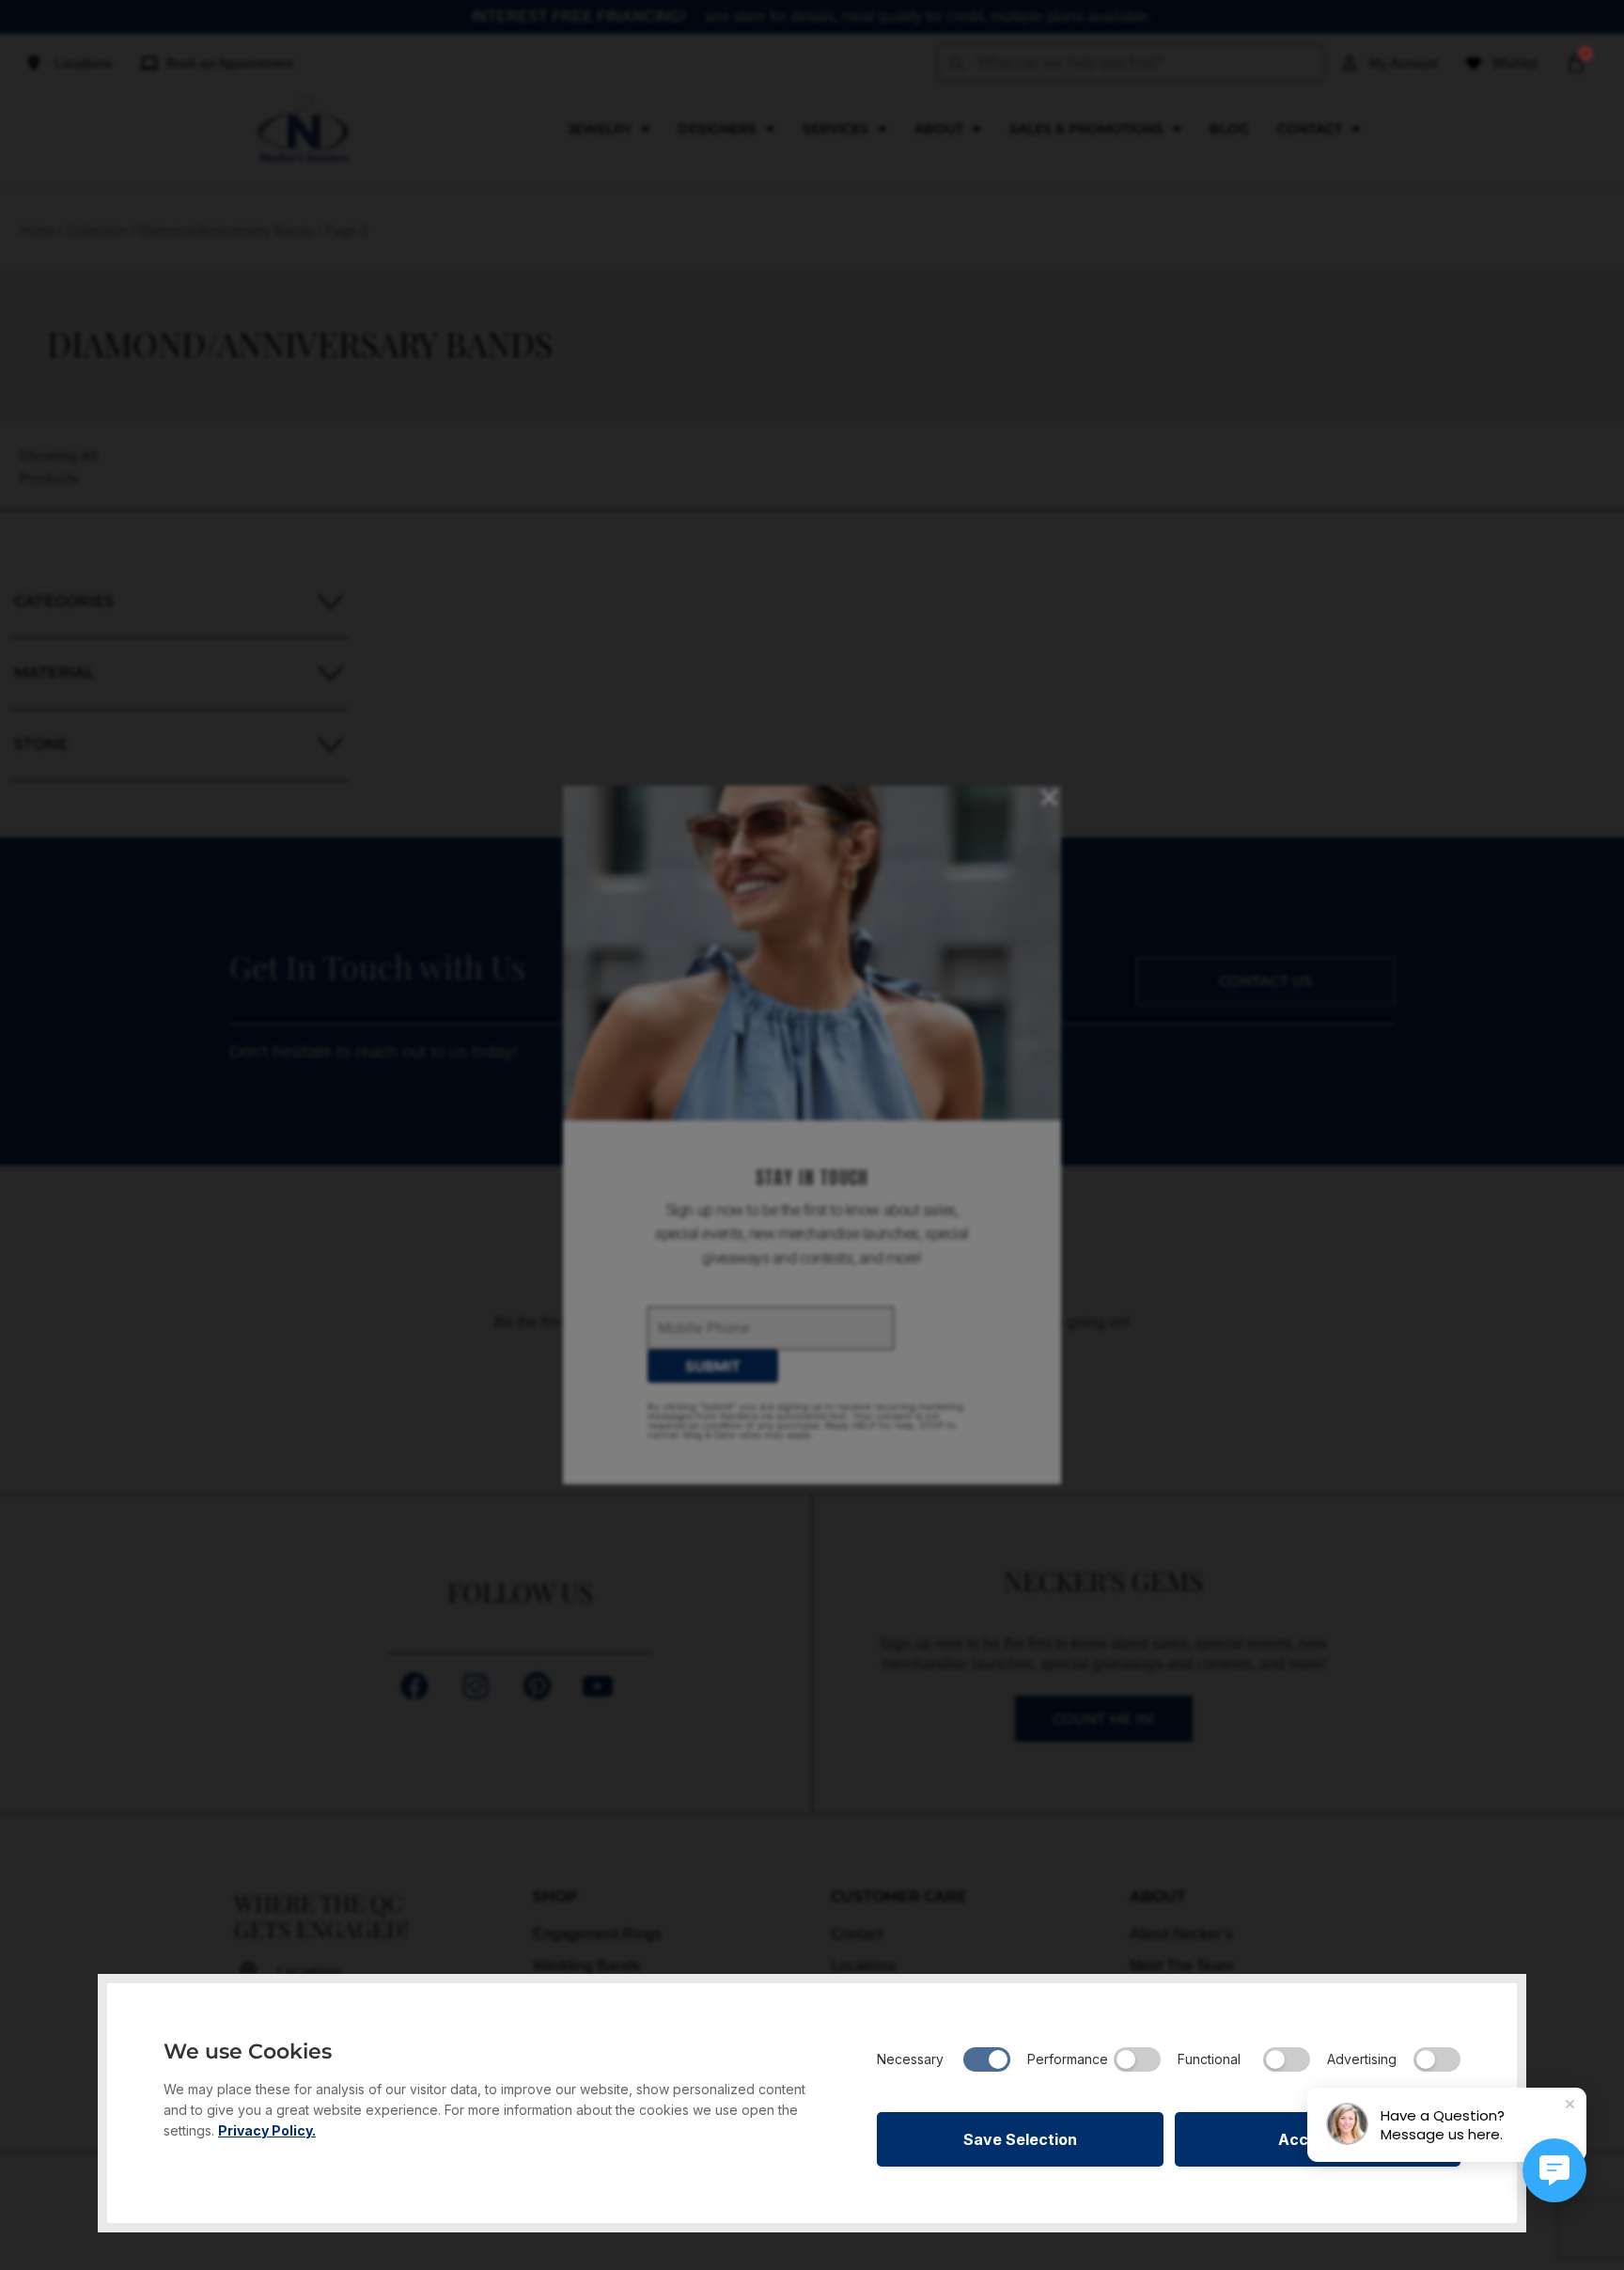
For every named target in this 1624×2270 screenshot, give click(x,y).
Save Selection (1020, 2139)
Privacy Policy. (267, 2130)
